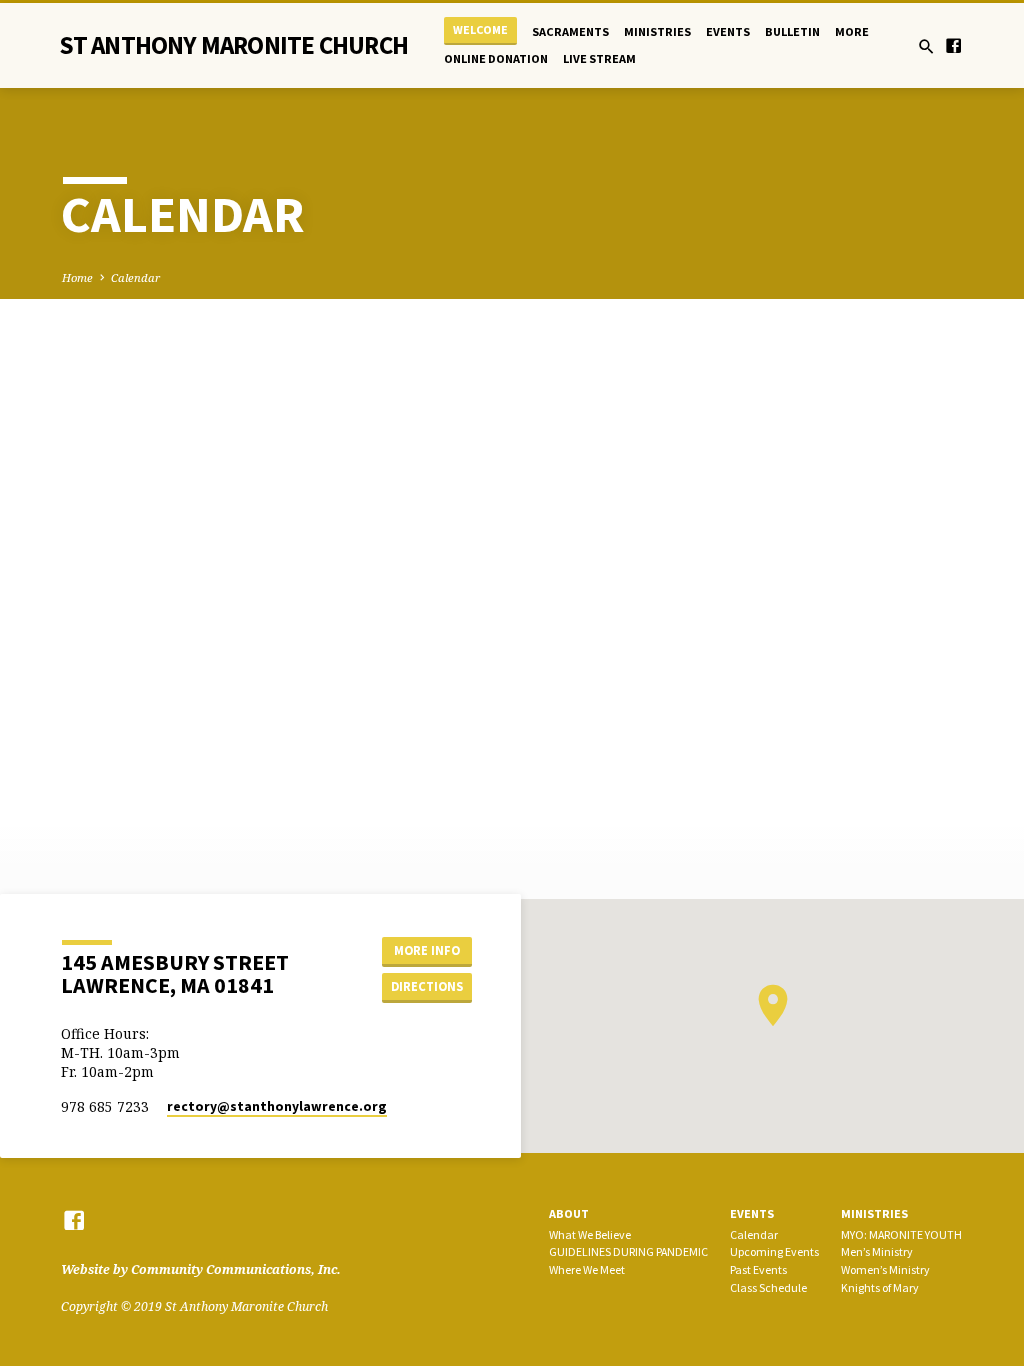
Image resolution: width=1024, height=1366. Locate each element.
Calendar (135, 277)
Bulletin (792, 31)
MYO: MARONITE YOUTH (901, 1234)
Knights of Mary (880, 1287)
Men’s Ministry (877, 1251)
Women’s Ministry (885, 1269)
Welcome (480, 29)
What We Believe (590, 1234)
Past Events (758, 1269)
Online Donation (496, 58)
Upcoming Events (774, 1251)
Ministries (657, 31)
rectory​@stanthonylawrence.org (277, 1106)
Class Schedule (768, 1287)
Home (77, 277)
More (852, 31)
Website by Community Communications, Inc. (201, 1269)
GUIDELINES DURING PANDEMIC (628, 1251)
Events (728, 31)
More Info (427, 950)
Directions (427, 986)
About (569, 1213)
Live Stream (599, 58)
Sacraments (570, 31)
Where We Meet (587, 1269)
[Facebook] (953, 45)
